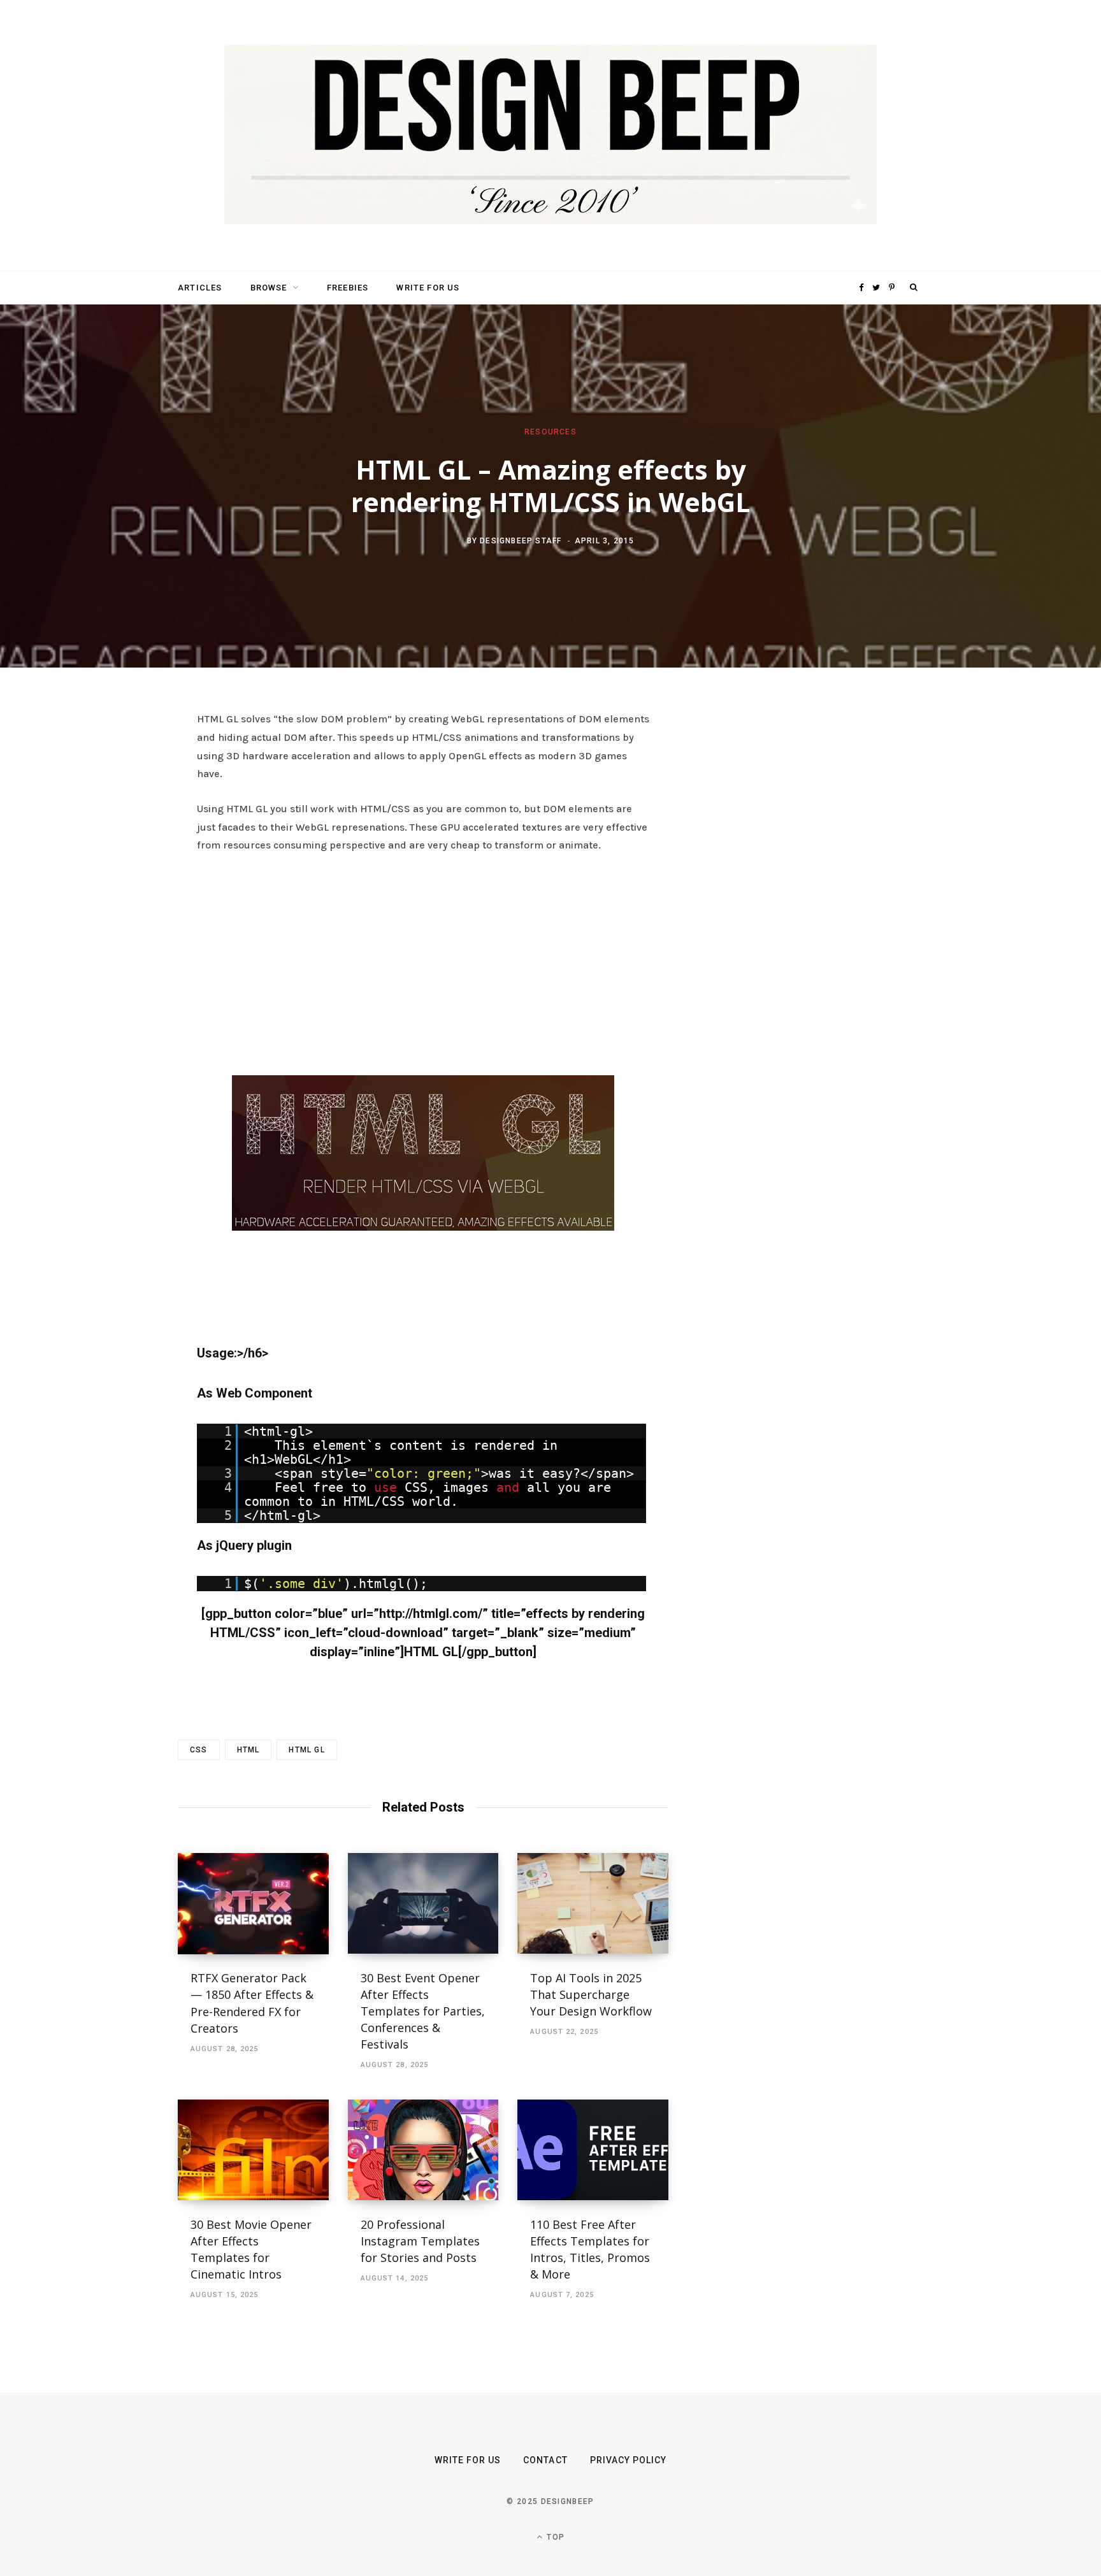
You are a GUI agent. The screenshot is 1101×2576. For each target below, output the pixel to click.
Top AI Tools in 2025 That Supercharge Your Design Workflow (591, 1994)
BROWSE (269, 288)
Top (554, 2537)
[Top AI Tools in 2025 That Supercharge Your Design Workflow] (593, 1903)
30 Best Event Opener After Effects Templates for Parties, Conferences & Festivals (423, 2011)
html (248, 1750)
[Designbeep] (550, 136)
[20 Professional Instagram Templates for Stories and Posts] (423, 2150)
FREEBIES (348, 288)
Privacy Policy (629, 2460)
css (199, 1750)
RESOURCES (550, 432)
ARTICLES (200, 288)
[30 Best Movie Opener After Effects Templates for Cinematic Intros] (253, 2150)
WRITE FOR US (428, 288)
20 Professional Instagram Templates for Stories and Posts (420, 2241)
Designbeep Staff (521, 540)
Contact (545, 2460)
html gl (306, 1750)
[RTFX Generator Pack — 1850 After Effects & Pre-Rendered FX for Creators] (253, 1903)
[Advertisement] (423, 961)
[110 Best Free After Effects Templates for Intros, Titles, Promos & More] (593, 2150)
